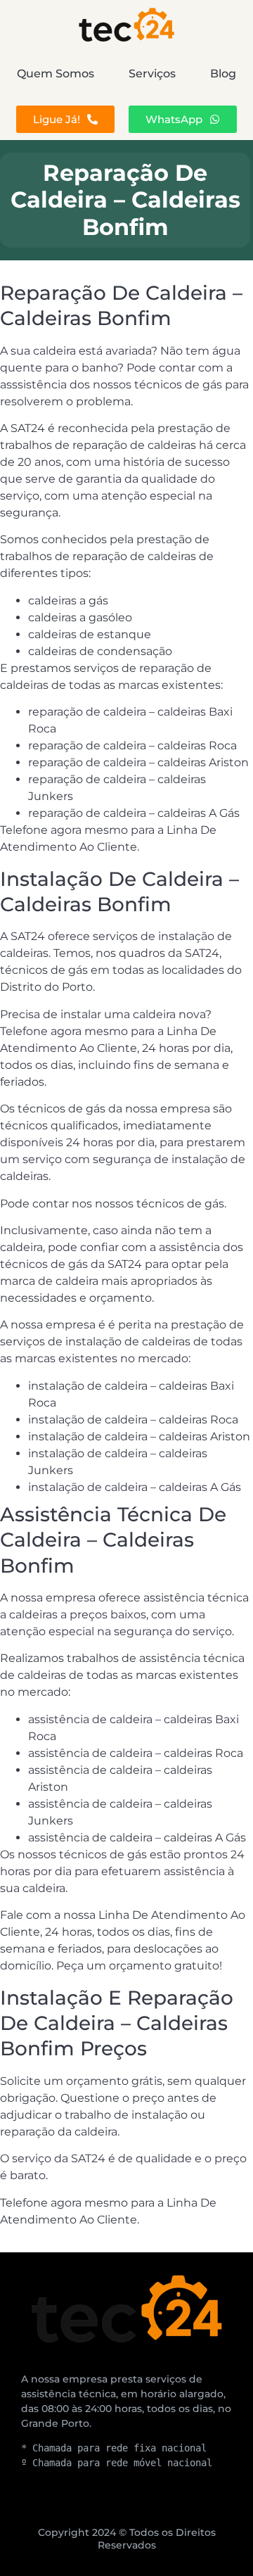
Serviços (152, 74)
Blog (223, 74)
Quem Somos (56, 74)
